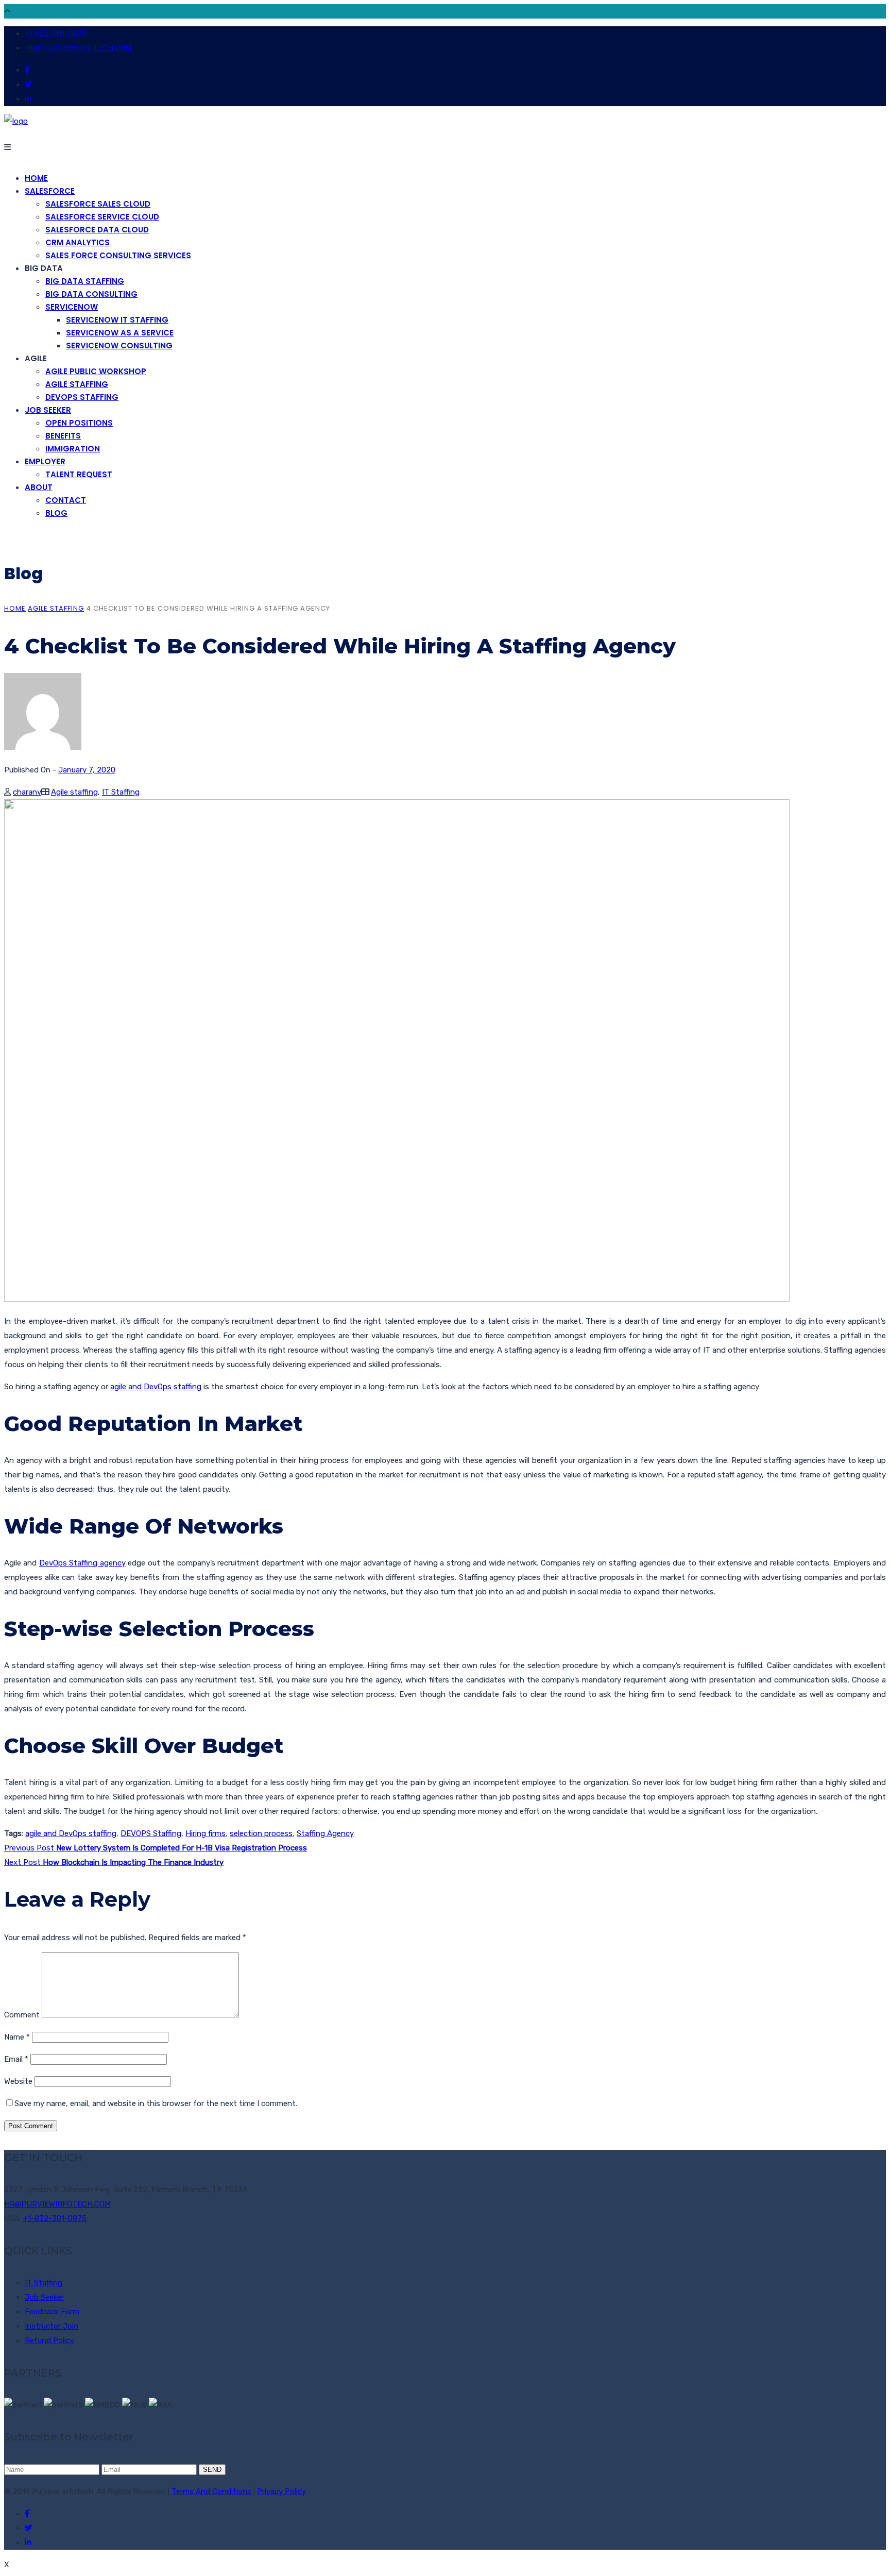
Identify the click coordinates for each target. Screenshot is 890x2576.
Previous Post (156, 1848)
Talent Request (79, 474)
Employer (45, 461)
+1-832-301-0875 (55, 2218)
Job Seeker (48, 410)
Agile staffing (56, 608)
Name (17, 2037)
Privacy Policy (281, 2491)
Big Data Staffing (85, 281)
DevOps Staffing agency (82, 1563)
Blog (56, 513)
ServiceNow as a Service (120, 333)
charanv (27, 792)
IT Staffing (121, 792)
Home (36, 178)
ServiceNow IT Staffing (117, 320)
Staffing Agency (325, 1833)
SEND (212, 2470)
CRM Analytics (78, 242)
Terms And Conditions (211, 2491)
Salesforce (50, 191)
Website (18, 2081)
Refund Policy (49, 2341)
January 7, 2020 (87, 770)
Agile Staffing (77, 384)
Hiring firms (206, 1833)
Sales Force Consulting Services (118, 255)
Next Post (114, 1862)
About (39, 487)
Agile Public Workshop (96, 371)
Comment (22, 2015)
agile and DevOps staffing (156, 1387)
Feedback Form (52, 2312)
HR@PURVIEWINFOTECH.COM (78, 48)
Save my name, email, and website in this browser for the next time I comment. (156, 2103)
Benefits (63, 436)
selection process (261, 1833)
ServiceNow (72, 307)
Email (16, 2059)
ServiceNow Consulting (119, 346)
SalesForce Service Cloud (102, 217)
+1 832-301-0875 (56, 33)
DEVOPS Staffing (82, 397)
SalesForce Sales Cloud (98, 204)
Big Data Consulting (91, 294)
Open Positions (79, 423)
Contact (66, 500)
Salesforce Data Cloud (97, 230)
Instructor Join (52, 2326)
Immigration (73, 449)
